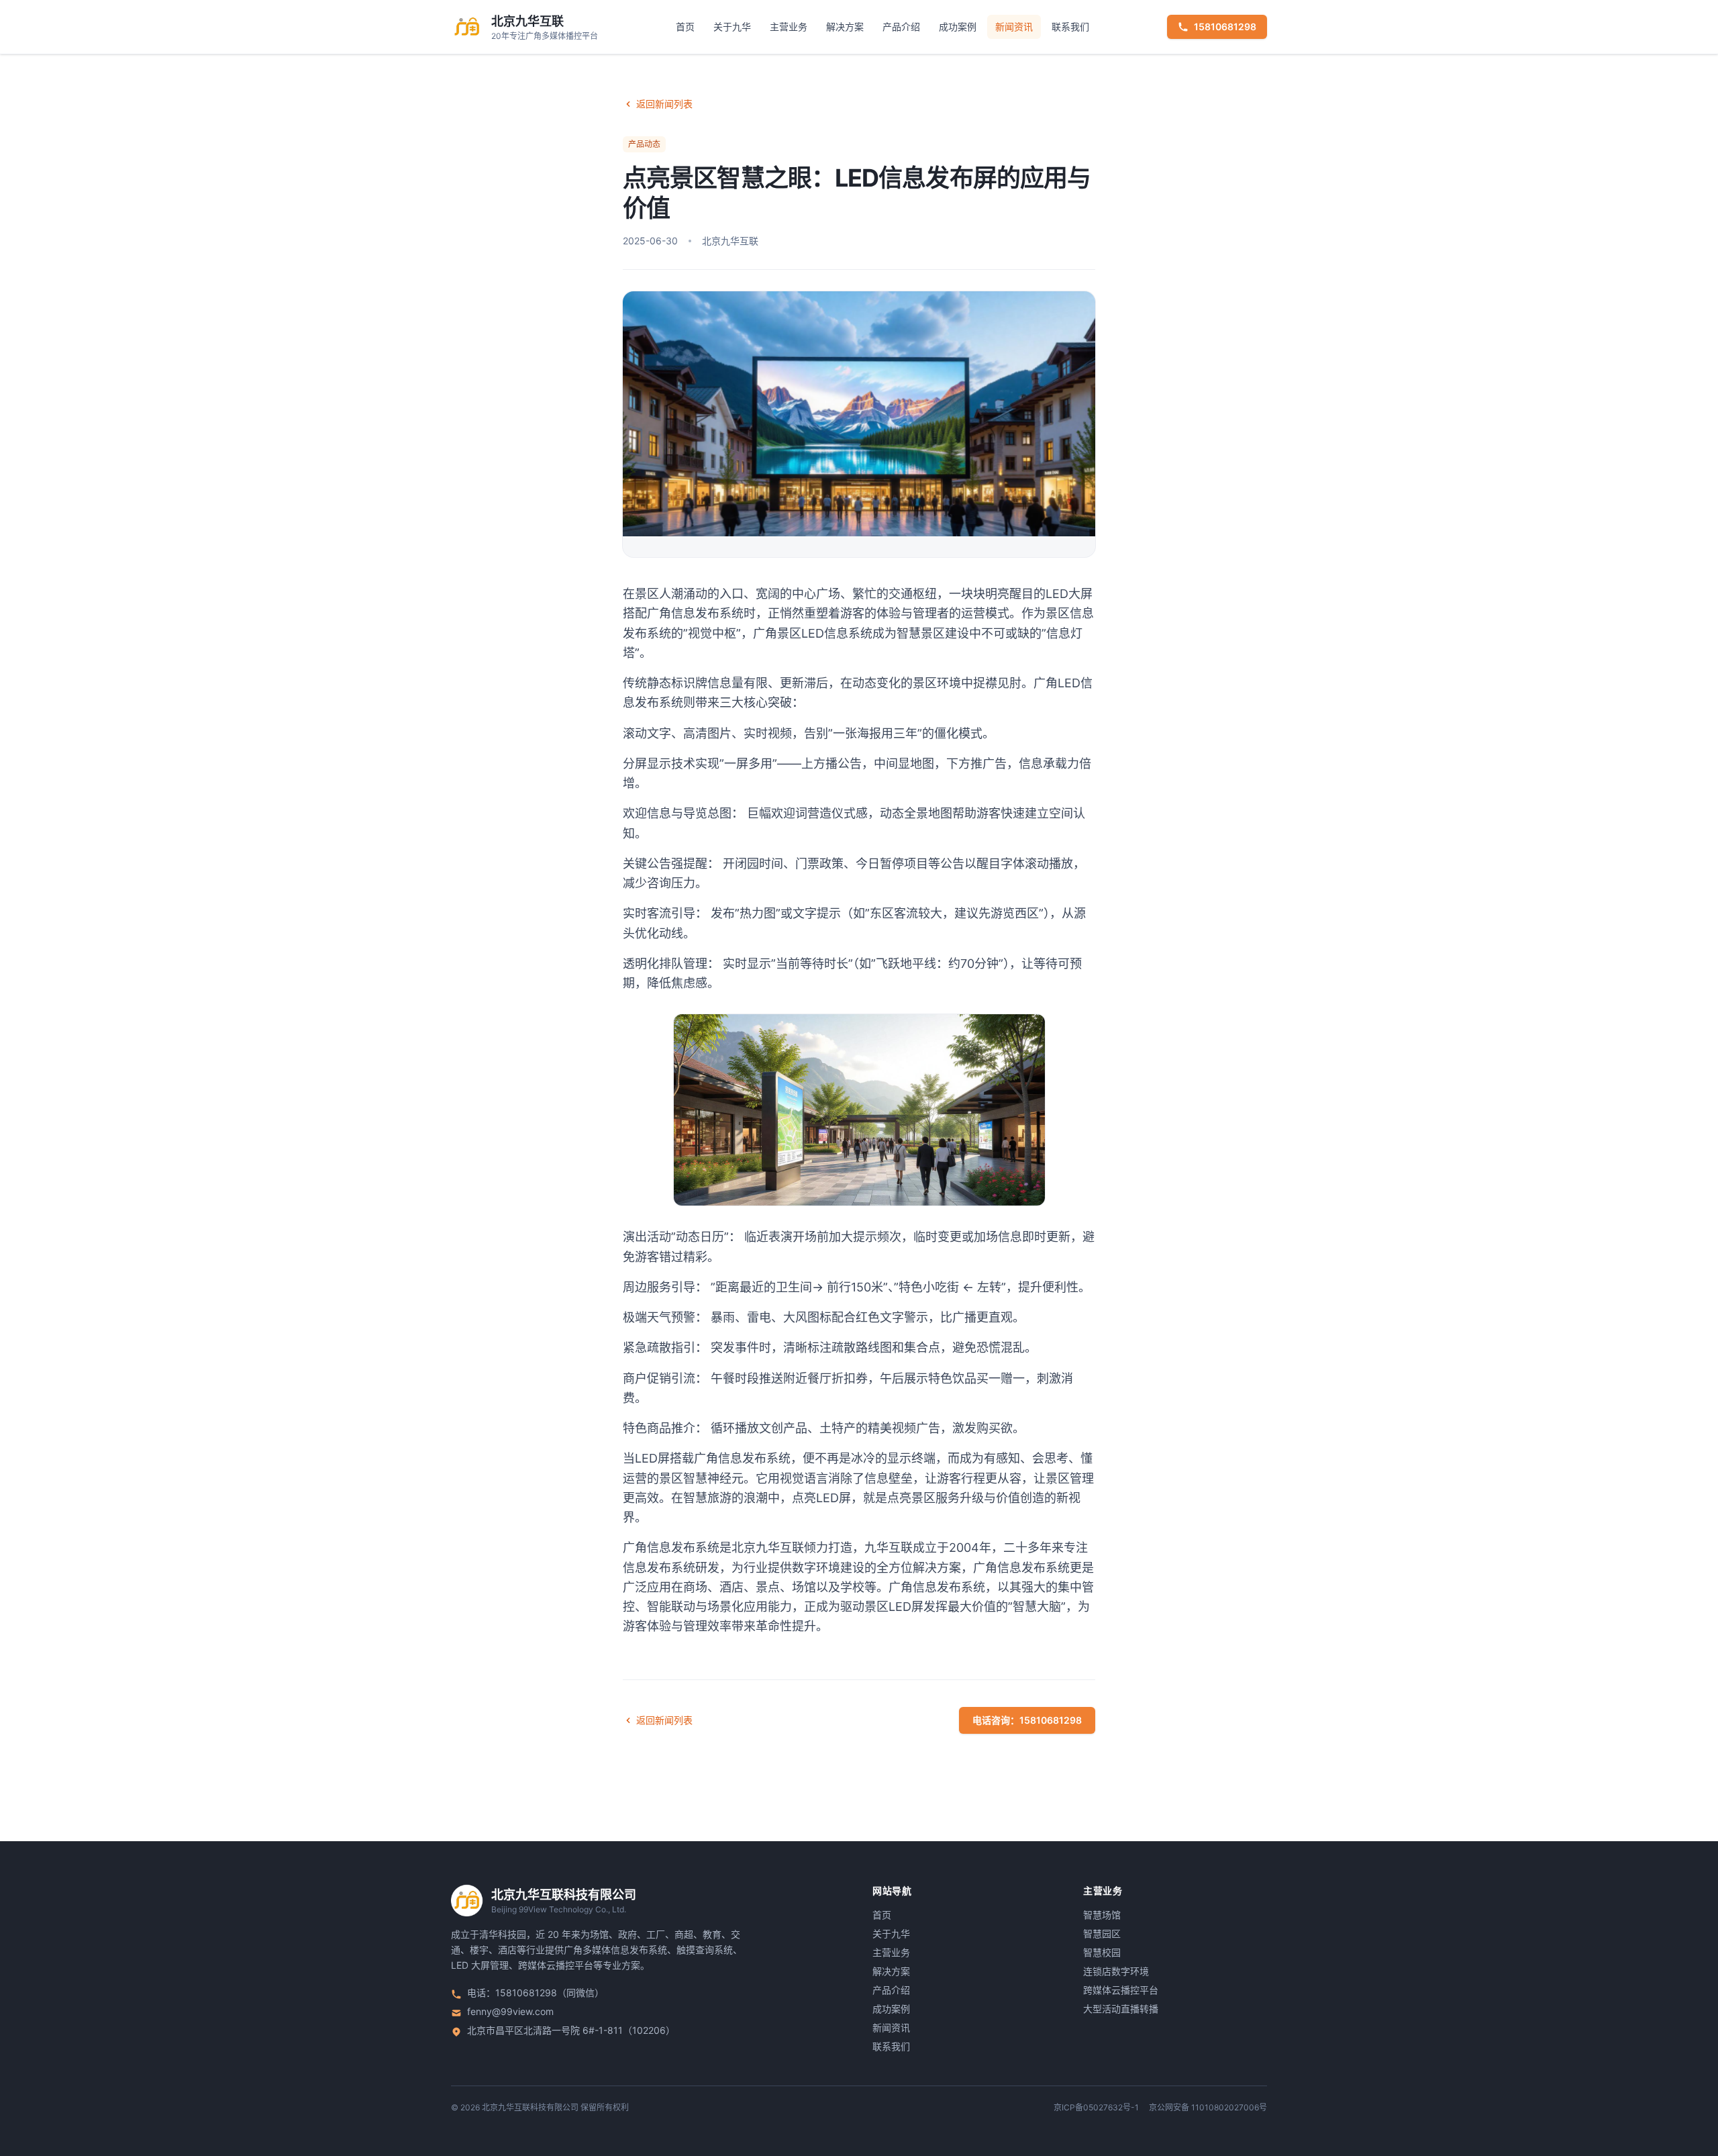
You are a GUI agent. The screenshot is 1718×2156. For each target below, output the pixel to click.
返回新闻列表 (664, 104)
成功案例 (958, 27)
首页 (685, 27)
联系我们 (1070, 27)
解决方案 (845, 27)
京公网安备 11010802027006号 (1208, 2107)
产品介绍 (901, 27)
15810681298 (1225, 27)
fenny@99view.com (510, 2011)
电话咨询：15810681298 (1027, 1720)
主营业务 (789, 27)
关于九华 (732, 27)
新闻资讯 (1014, 27)
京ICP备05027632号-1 (1096, 2107)
